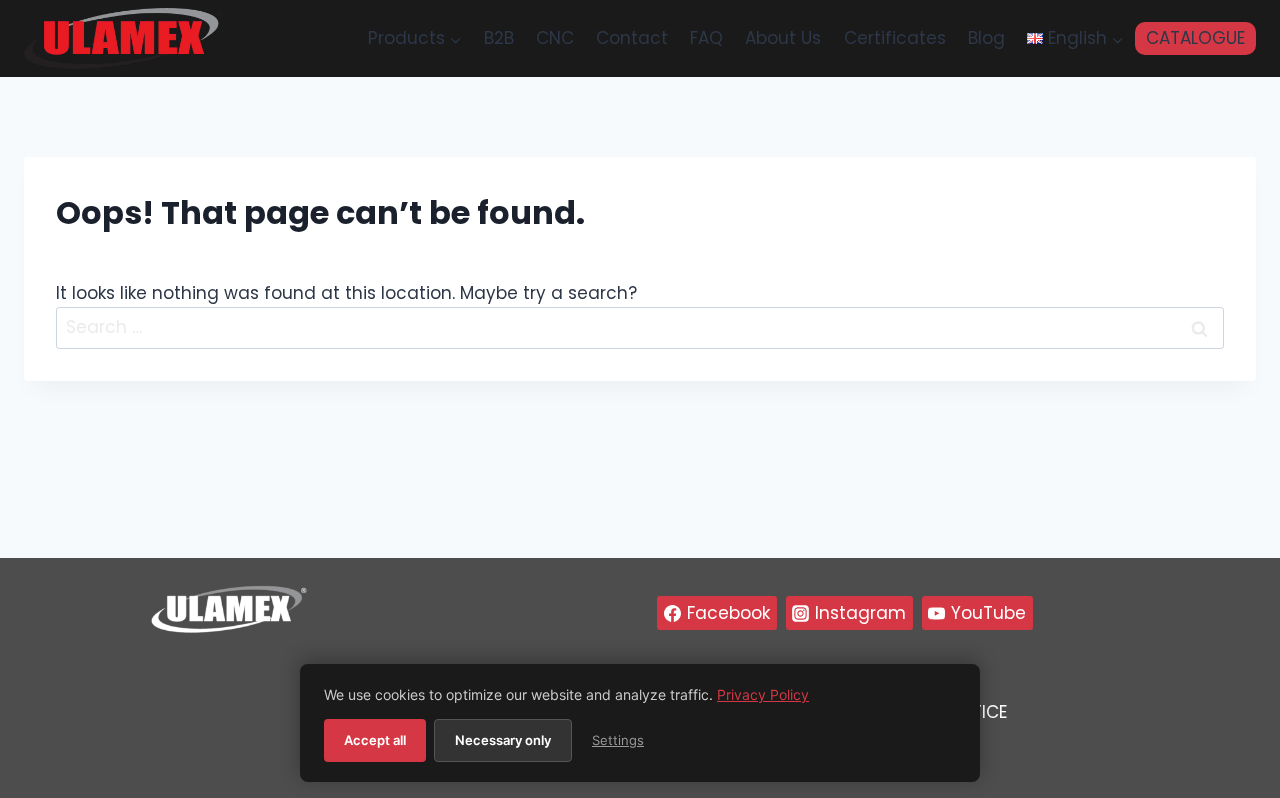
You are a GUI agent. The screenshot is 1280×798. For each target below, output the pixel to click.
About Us (783, 38)
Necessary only (503, 740)
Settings (618, 740)
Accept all (375, 740)
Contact (632, 38)
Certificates (895, 38)
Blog (986, 38)
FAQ (706, 38)
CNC (555, 38)
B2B (499, 38)
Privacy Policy (763, 694)
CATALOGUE (1195, 38)
